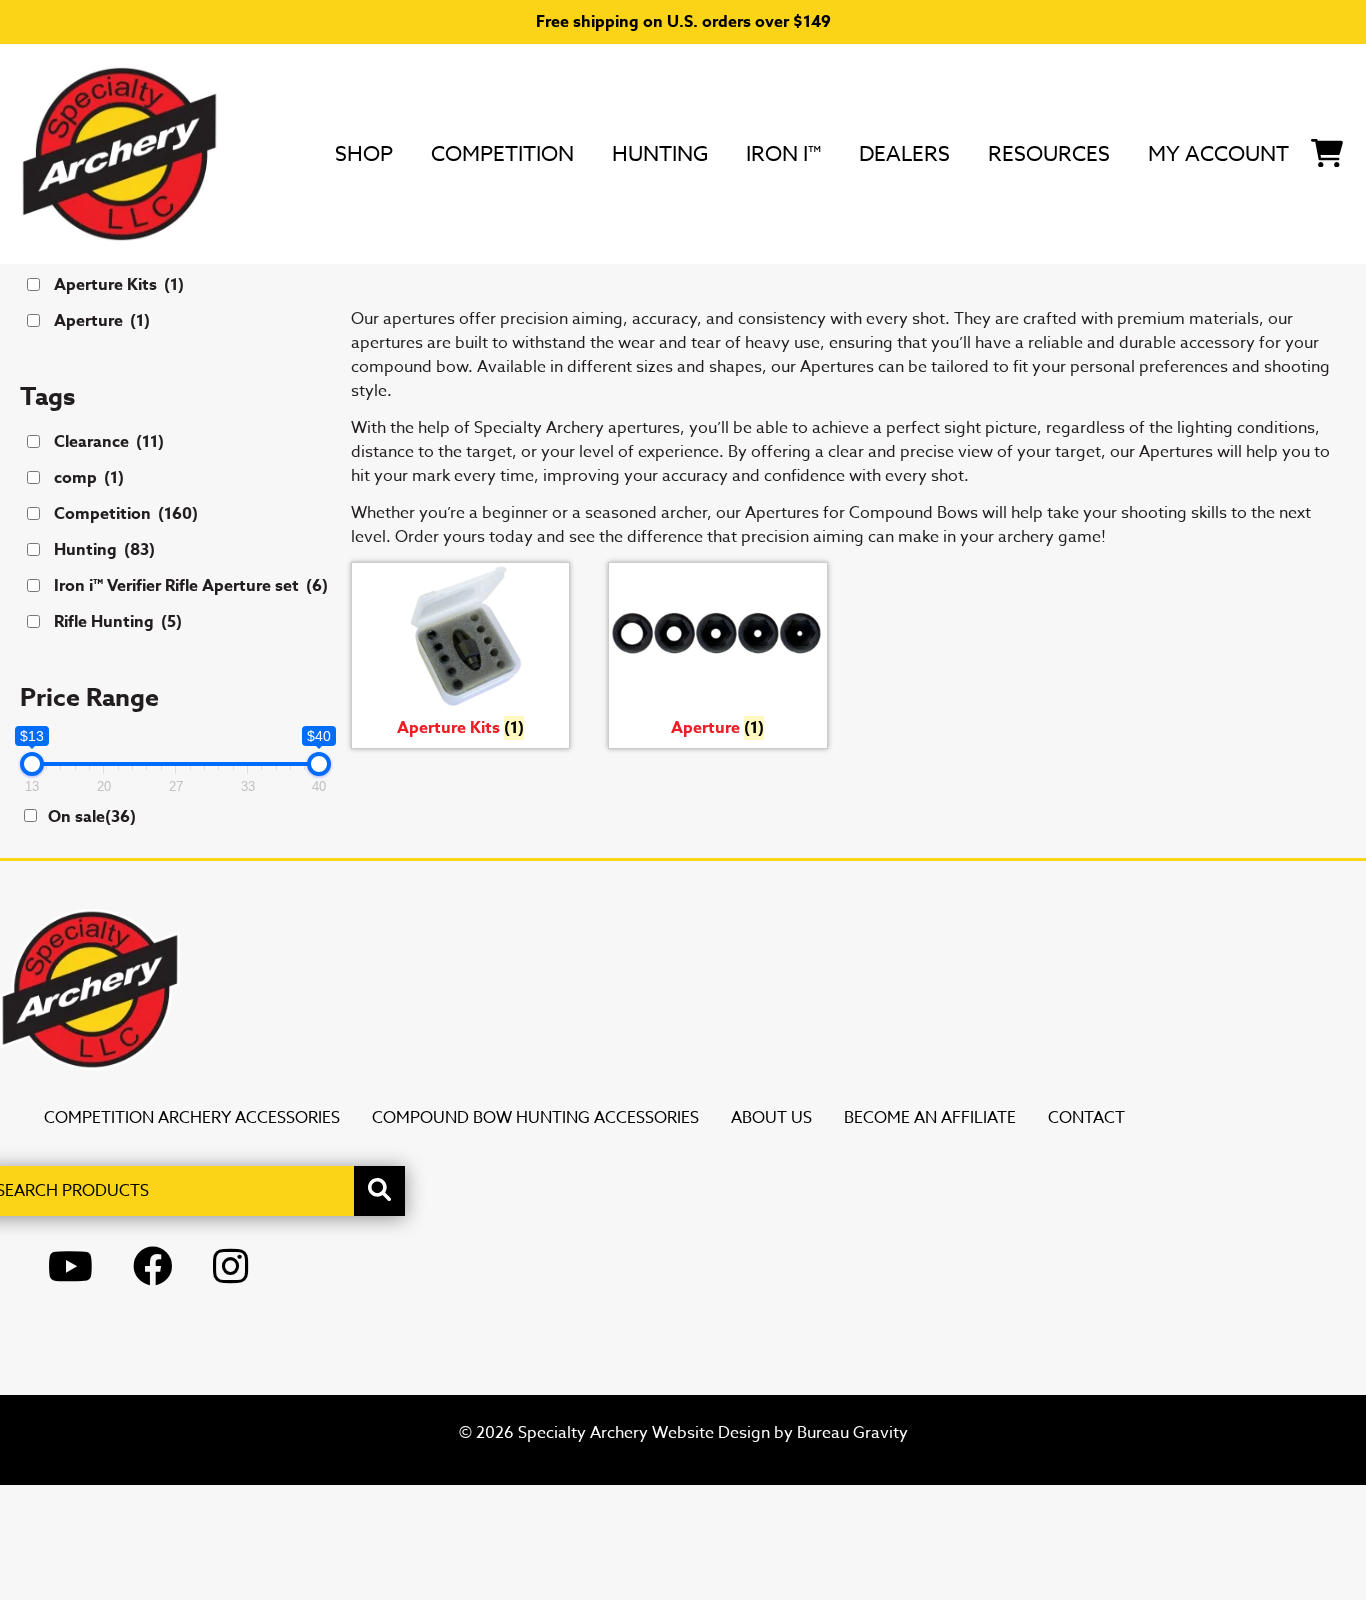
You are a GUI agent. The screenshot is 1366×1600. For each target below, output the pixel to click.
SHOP (364, 153)
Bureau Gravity (852, 1433)
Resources (1049, 153)
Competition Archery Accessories (192, 1118)
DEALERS (904, 153)
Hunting (660, 153)
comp (89, 478)
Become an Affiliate (930, 1118)
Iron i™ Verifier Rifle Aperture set (191, 586)
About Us (771, 1118)
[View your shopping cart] (1327, 150)
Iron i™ (783, 153)
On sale (92, 817)
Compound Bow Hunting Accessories (535, 1118)
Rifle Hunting (118, 622)
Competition (502, 153)
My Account (1218, 153)
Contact (1086, 1118)
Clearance (109, 442)
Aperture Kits (119, 285)
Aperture (102, 321)
